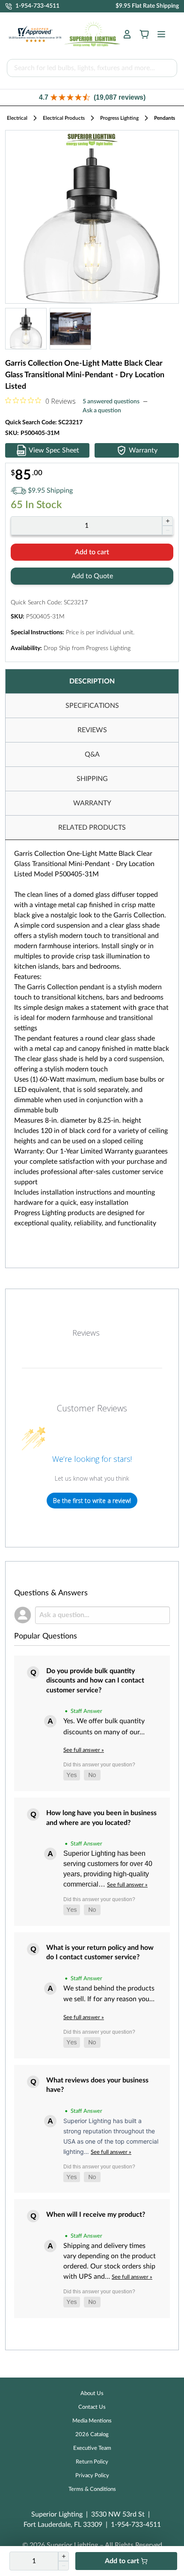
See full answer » (84, 1750)
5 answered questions (111, 402)
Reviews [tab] (86, 1333)
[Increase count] (168, 521)
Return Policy (92, 2462)
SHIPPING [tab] (92, 779)
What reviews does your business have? (97, 2085)
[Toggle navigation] (159, 34)
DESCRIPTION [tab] (92, 681)
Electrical (17, 118)
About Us (92, 2394)
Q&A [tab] (92, 754)
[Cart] (144, 34)
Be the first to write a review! (92, 1501)
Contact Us (92, 2407)
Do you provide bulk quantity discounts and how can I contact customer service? (95, 1681)
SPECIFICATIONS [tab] (92, 706)
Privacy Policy (92, 2476)
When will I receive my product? (96, 2215)
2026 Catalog (92, 2435)
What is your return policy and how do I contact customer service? (100, 1952)
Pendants (165, 118)
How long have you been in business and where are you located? (101, 1818)
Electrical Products (64, 118)
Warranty (143, 450)
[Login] (127, 34)
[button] (92, 97)
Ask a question (102, 411)
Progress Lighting (119, 118)
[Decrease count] (168, 530)
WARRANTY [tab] (92, 803)
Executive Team (92, 2448)
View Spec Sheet (54, 450)
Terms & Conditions (92, 2489)
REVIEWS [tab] (92, 730)
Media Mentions (92, 2421)
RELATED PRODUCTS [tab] (92, 828)
